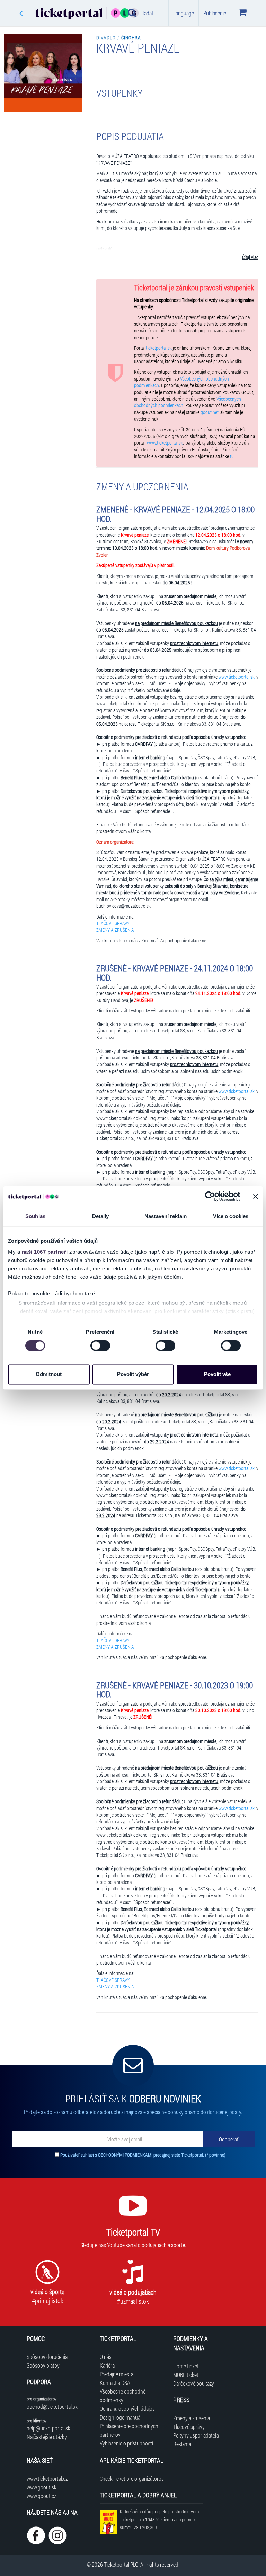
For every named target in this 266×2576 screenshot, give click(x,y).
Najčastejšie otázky (47, 2437)
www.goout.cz (41, 2496)
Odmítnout (49, 1374)
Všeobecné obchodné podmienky (123, 2396)
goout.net (210, 412)
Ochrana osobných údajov (127, 2409)
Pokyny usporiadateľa (196, 2435)
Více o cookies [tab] (231, 1216)
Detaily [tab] (101, 1216)
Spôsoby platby (43, 2365)
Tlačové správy (189, 2427)
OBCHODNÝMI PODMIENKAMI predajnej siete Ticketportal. (152, 2155)
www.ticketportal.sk (165, 443)
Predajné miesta (117, 2374)
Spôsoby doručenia (47, 2357)
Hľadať (146, 13)
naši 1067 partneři (45, 1252)
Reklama (182, 2444)
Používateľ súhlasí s (143, 2155)
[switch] (100, 1345)
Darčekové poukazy (194, 2383)
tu (232, 456)
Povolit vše (217, 1374)
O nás (106, 2357)
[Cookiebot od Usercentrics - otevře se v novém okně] (210, 1196)
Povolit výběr (133, 1374)
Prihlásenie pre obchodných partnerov (129, 2430)
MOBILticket (186, 2375)
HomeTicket (186, 2366)
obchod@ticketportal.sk (52, 2407)
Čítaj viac (250, 257)
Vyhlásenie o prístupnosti (126, 2443)
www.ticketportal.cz (47, 2479)
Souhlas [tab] (35, 1216)
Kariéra (107, 2365)
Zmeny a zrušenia (192, 2418)
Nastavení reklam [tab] (166, 1216)
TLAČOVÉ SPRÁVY (113, 923)
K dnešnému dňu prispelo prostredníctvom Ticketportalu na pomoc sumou (159, 2519)
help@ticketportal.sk (48, 2428)
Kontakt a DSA (115, 2383)
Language (184, 13)
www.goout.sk (42, 2487)
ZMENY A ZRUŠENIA (115, 930)
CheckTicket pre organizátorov (132, 2479)
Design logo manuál (121, 2417)
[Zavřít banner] (256, 1196)
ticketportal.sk (159, 348)
